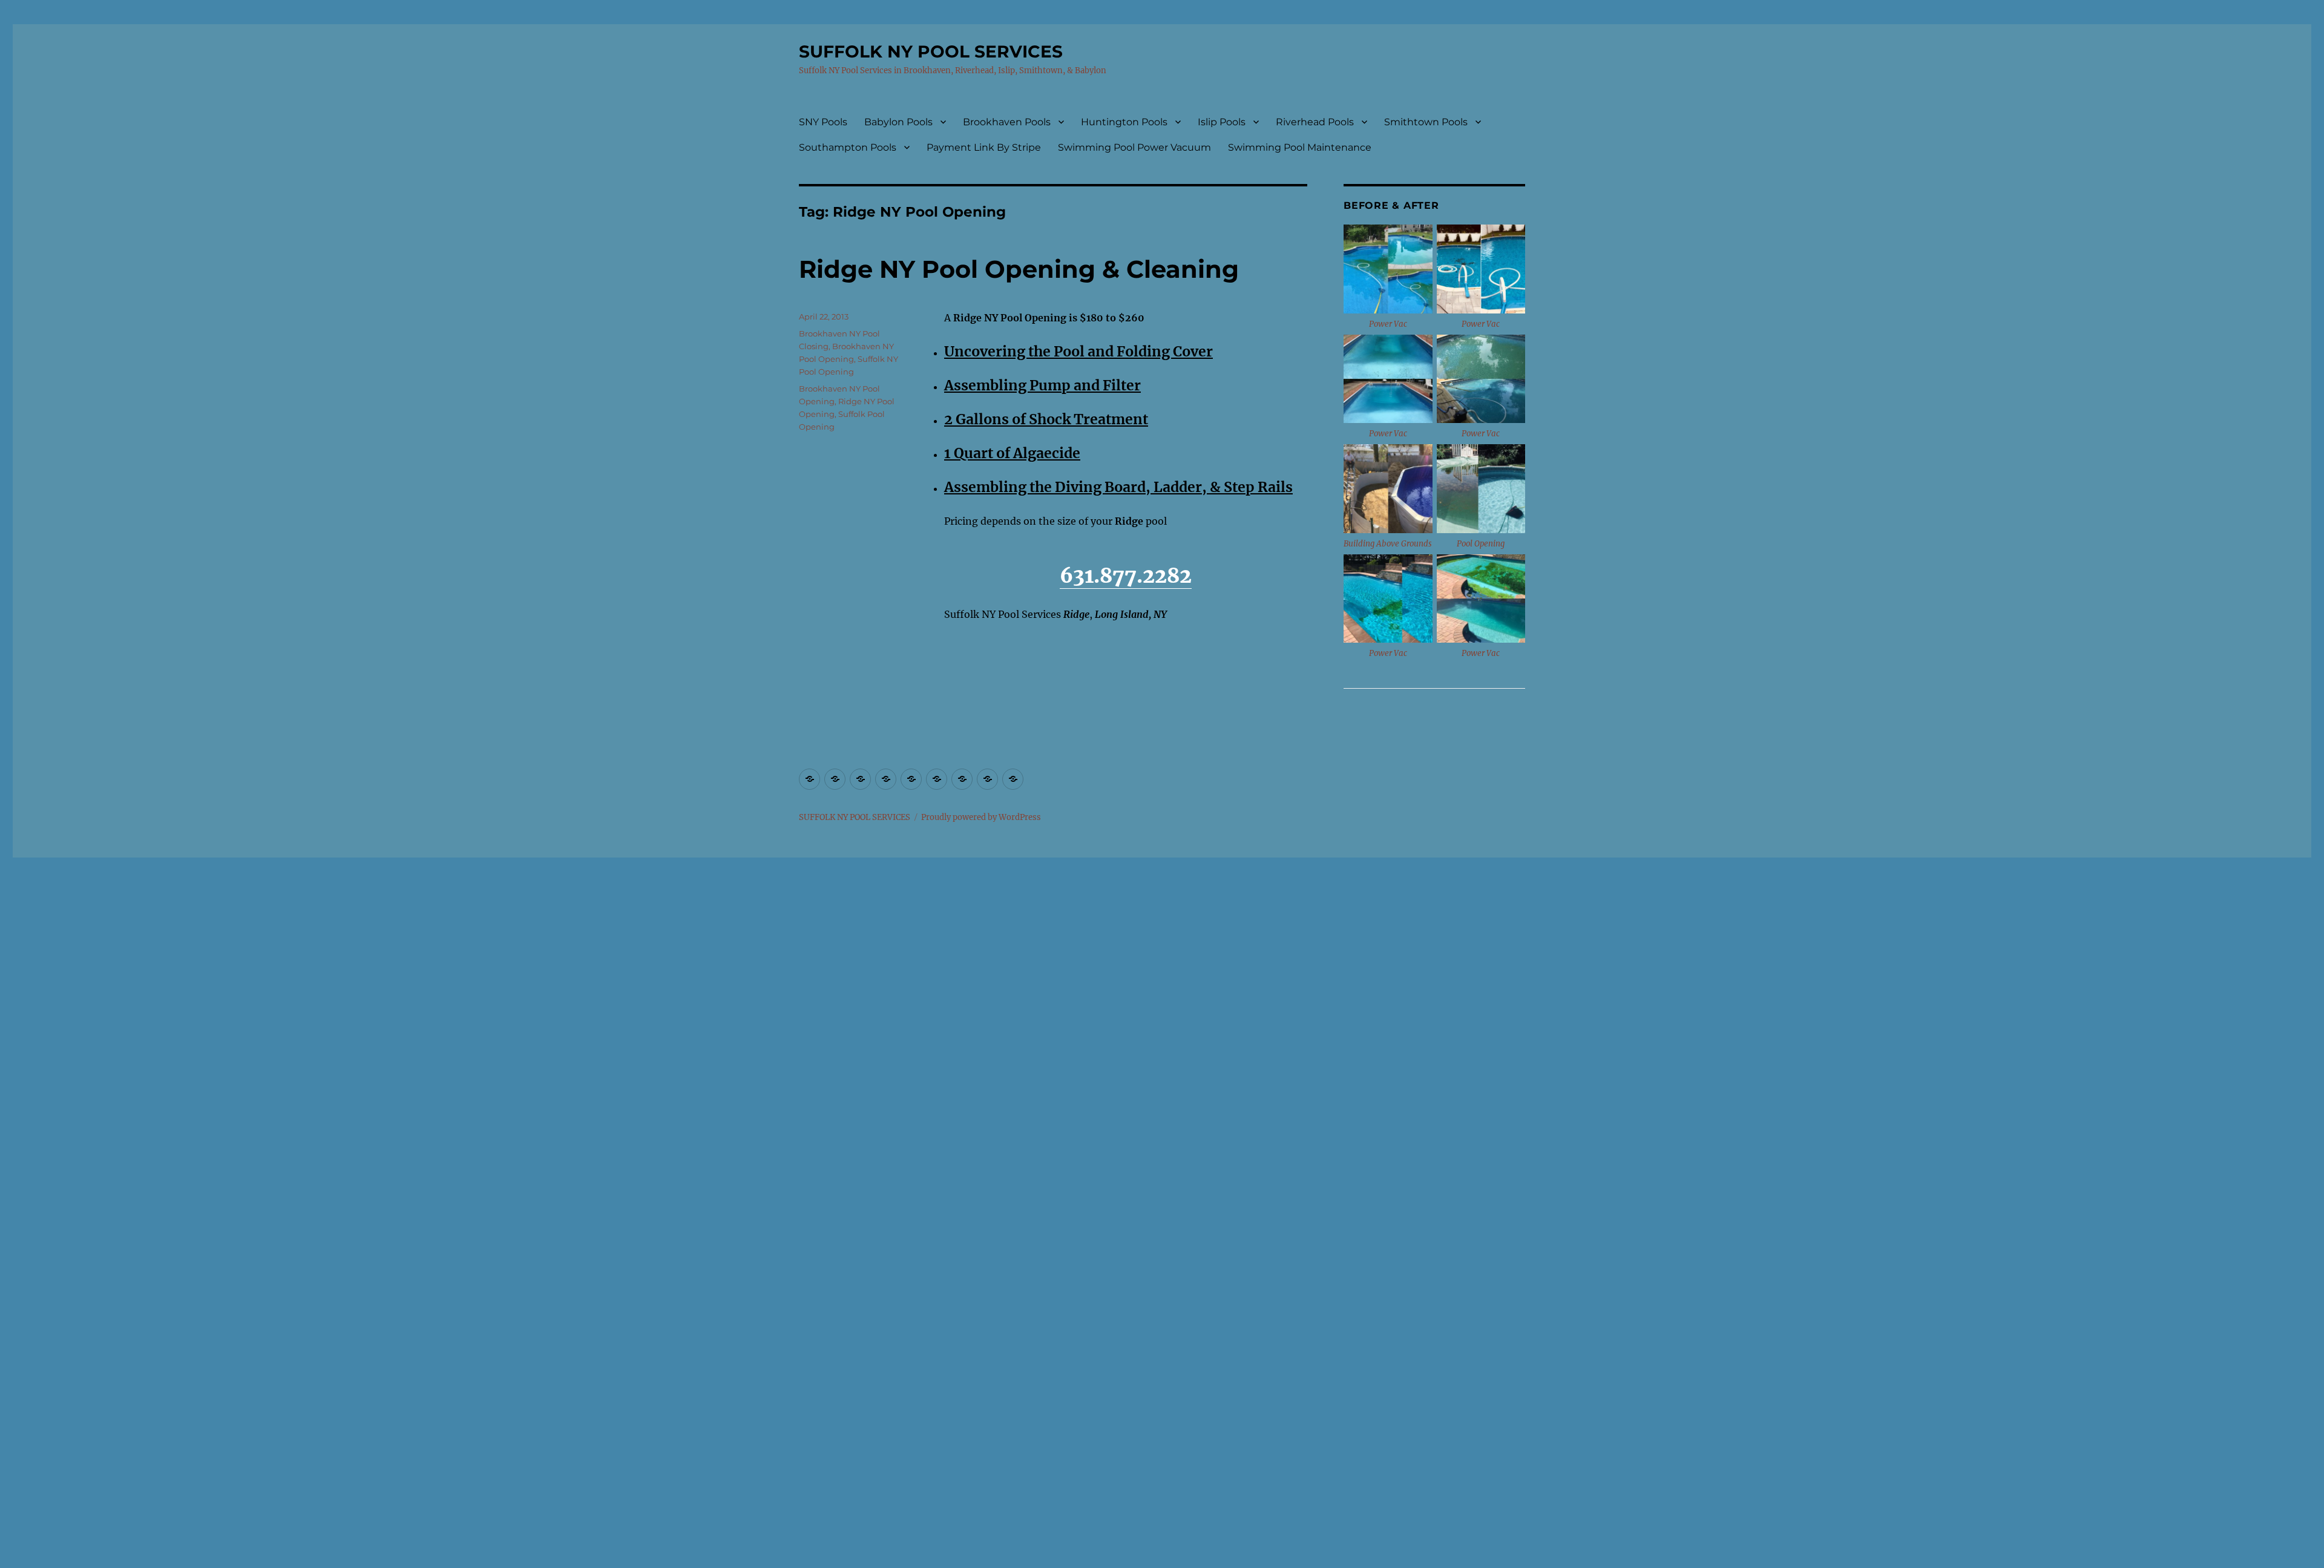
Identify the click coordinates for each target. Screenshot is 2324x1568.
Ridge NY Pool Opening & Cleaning (1019, 269)
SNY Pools (823, 122)
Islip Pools (1222, 122)
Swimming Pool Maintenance (1300, 147)
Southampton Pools (848, 147)
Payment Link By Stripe (984, 147)
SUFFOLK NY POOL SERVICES (931, 51)
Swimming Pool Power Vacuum (1134, 147)
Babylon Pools (898, 122)
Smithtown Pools (1426, 122)
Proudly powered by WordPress (981, 817)
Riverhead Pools (1315, 122)
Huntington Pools (1124, 122)
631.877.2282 (1126, 576)
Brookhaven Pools (1007, 122)
